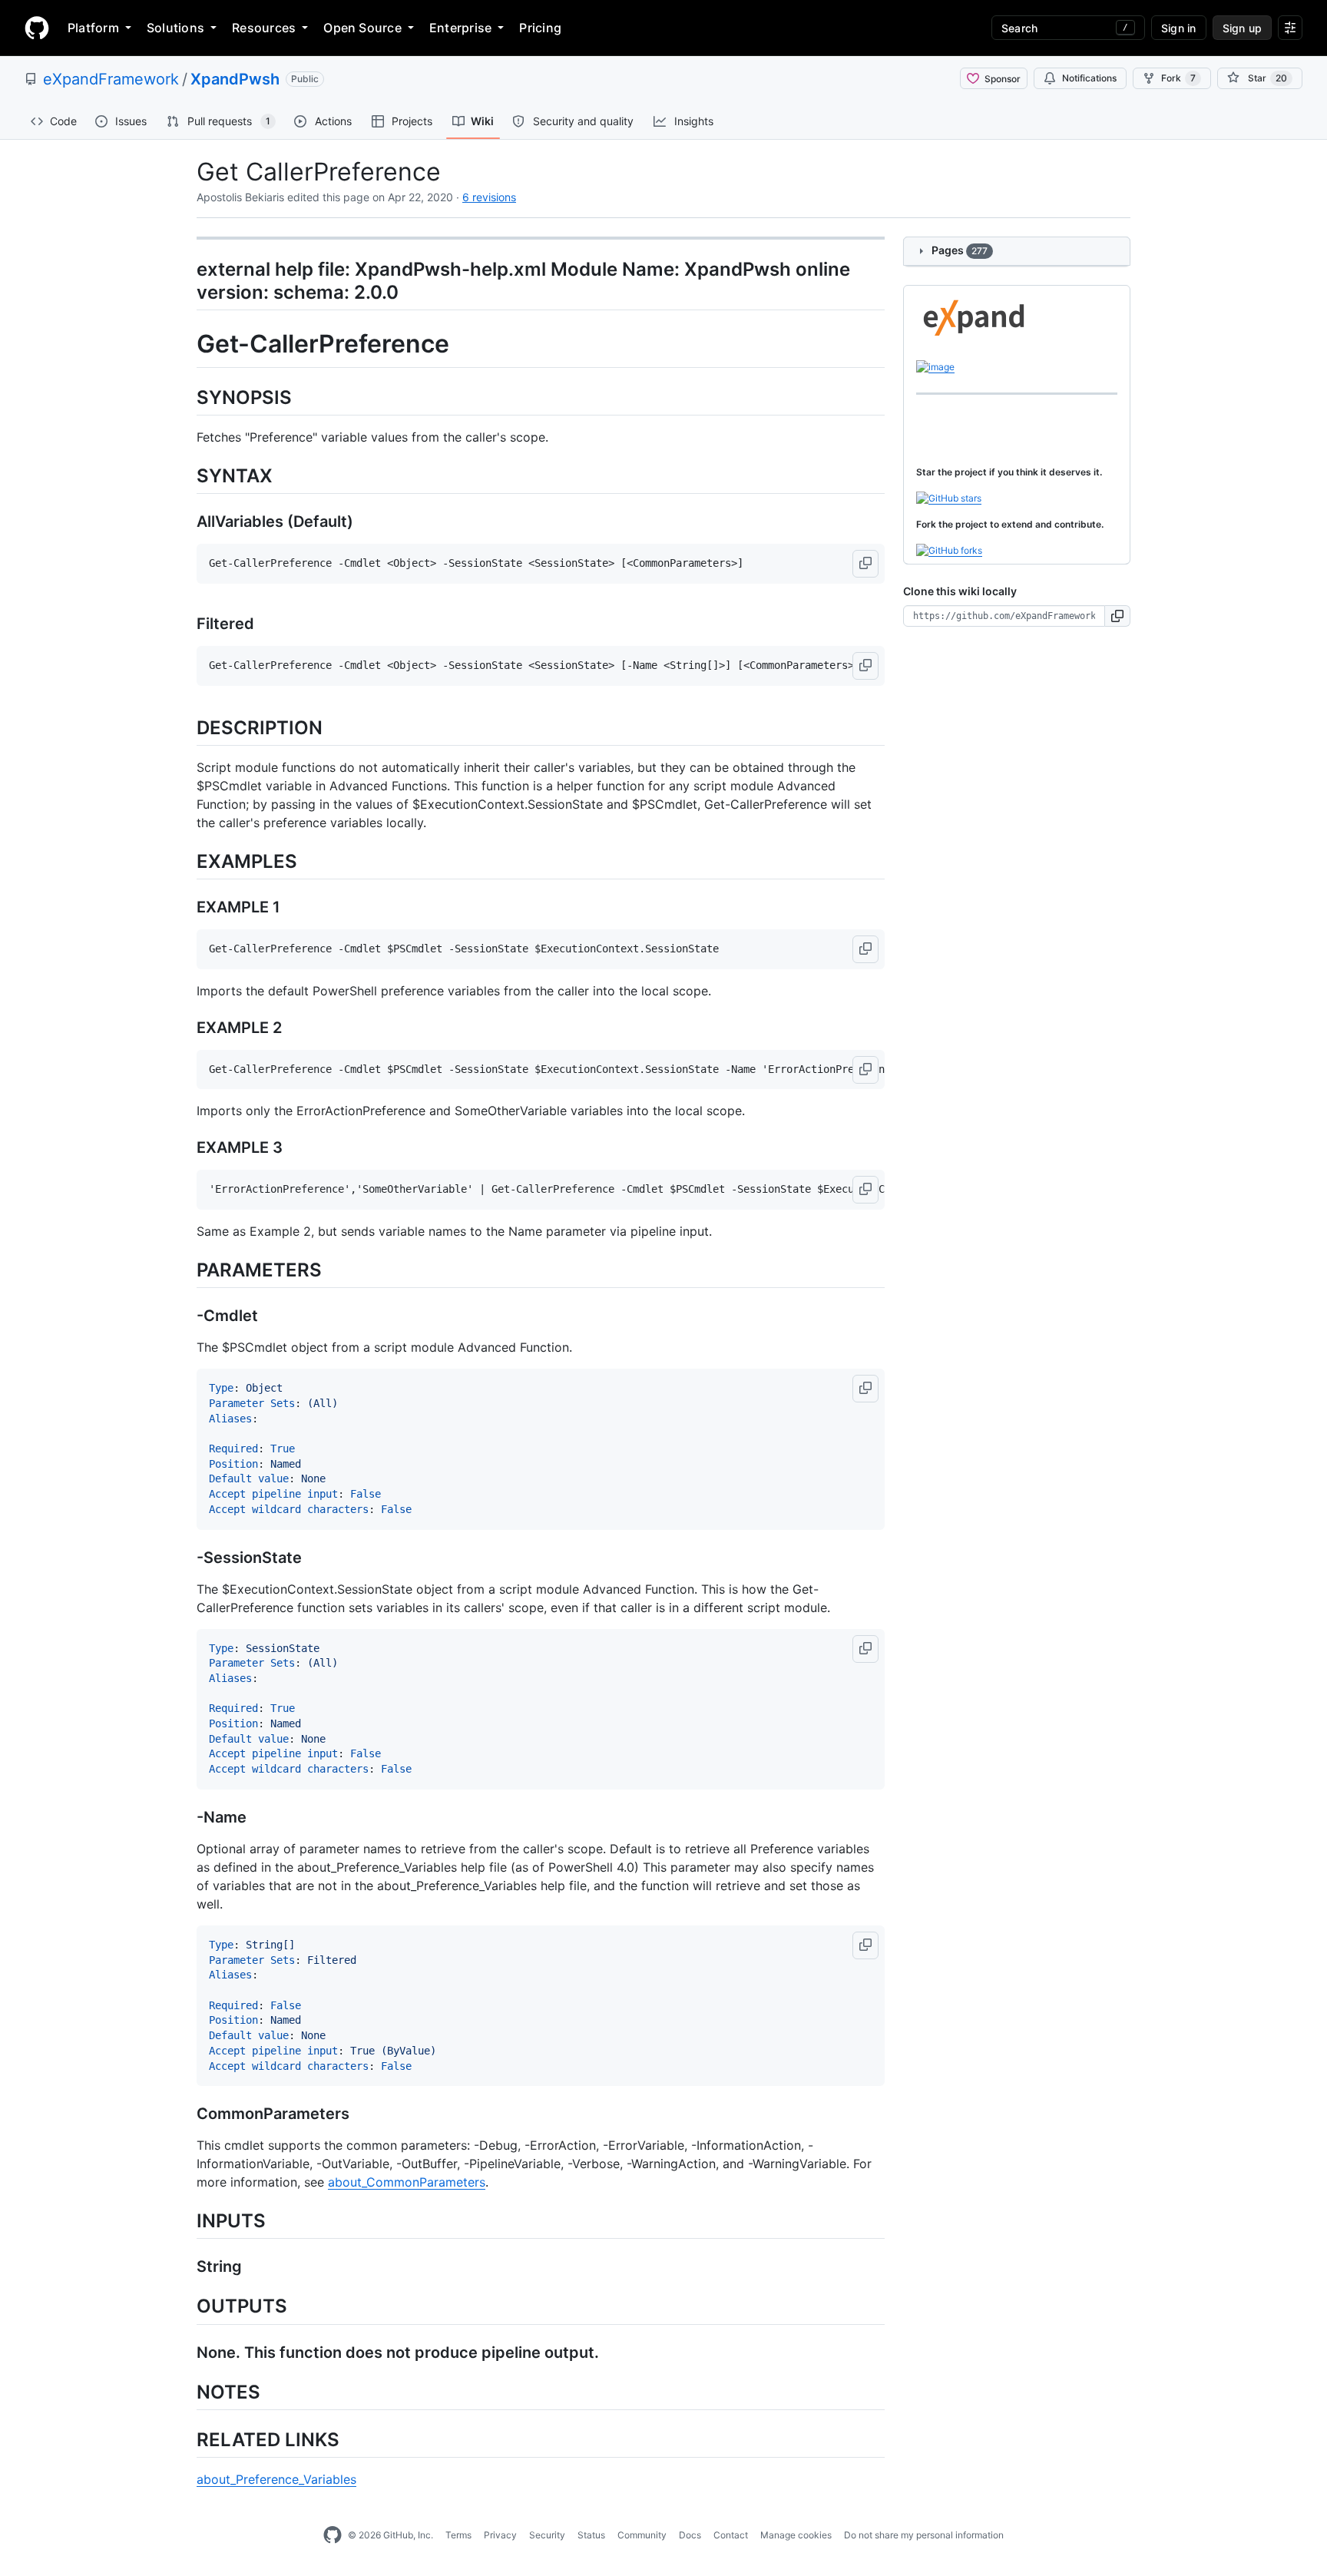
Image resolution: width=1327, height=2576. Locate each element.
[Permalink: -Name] (186, 1817)
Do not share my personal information (924, 2535)
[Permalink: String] (186, 2267)
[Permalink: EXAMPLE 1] (186, 907)
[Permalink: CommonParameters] (186, 2114)
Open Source (362, 28)
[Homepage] (37, 28)
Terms (458, 2535)
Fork (1178, 78)
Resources (264, 28)
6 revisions (489, 197)
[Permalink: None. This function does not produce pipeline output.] (186, 2353)
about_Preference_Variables (276, 2479)
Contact (731, 2535)
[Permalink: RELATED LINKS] (186, 2439)
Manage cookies (796, 2535)
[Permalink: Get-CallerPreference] (186, 345)
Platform (93, 28)
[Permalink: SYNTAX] (186, 475)
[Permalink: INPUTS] (186, 2221)
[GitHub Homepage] (333, 2535)
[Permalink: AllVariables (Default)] (186, 522)
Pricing (540, 28)
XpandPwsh (235, 79)
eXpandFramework (111, 79)
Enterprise (460, 28)
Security (547, 2535)
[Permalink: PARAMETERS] (186, 1270)
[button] (865, 564)
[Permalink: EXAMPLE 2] (186, 1028)
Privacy (500, 2535)
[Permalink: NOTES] (186, 2392)
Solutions (175, 28)
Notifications (1089, 78)
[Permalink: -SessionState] (186, 1558)
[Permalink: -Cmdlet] (186, 1316)
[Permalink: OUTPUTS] (186, 2306)
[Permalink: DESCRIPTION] (186, 727)
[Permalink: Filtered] (186, 624)
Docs (690, 2535)
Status (591, 2535)
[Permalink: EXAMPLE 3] (186, 1148)
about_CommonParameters (407, 2182)
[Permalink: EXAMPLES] (186, 861)
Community (642, 2535)
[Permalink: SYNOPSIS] (186, 397)
